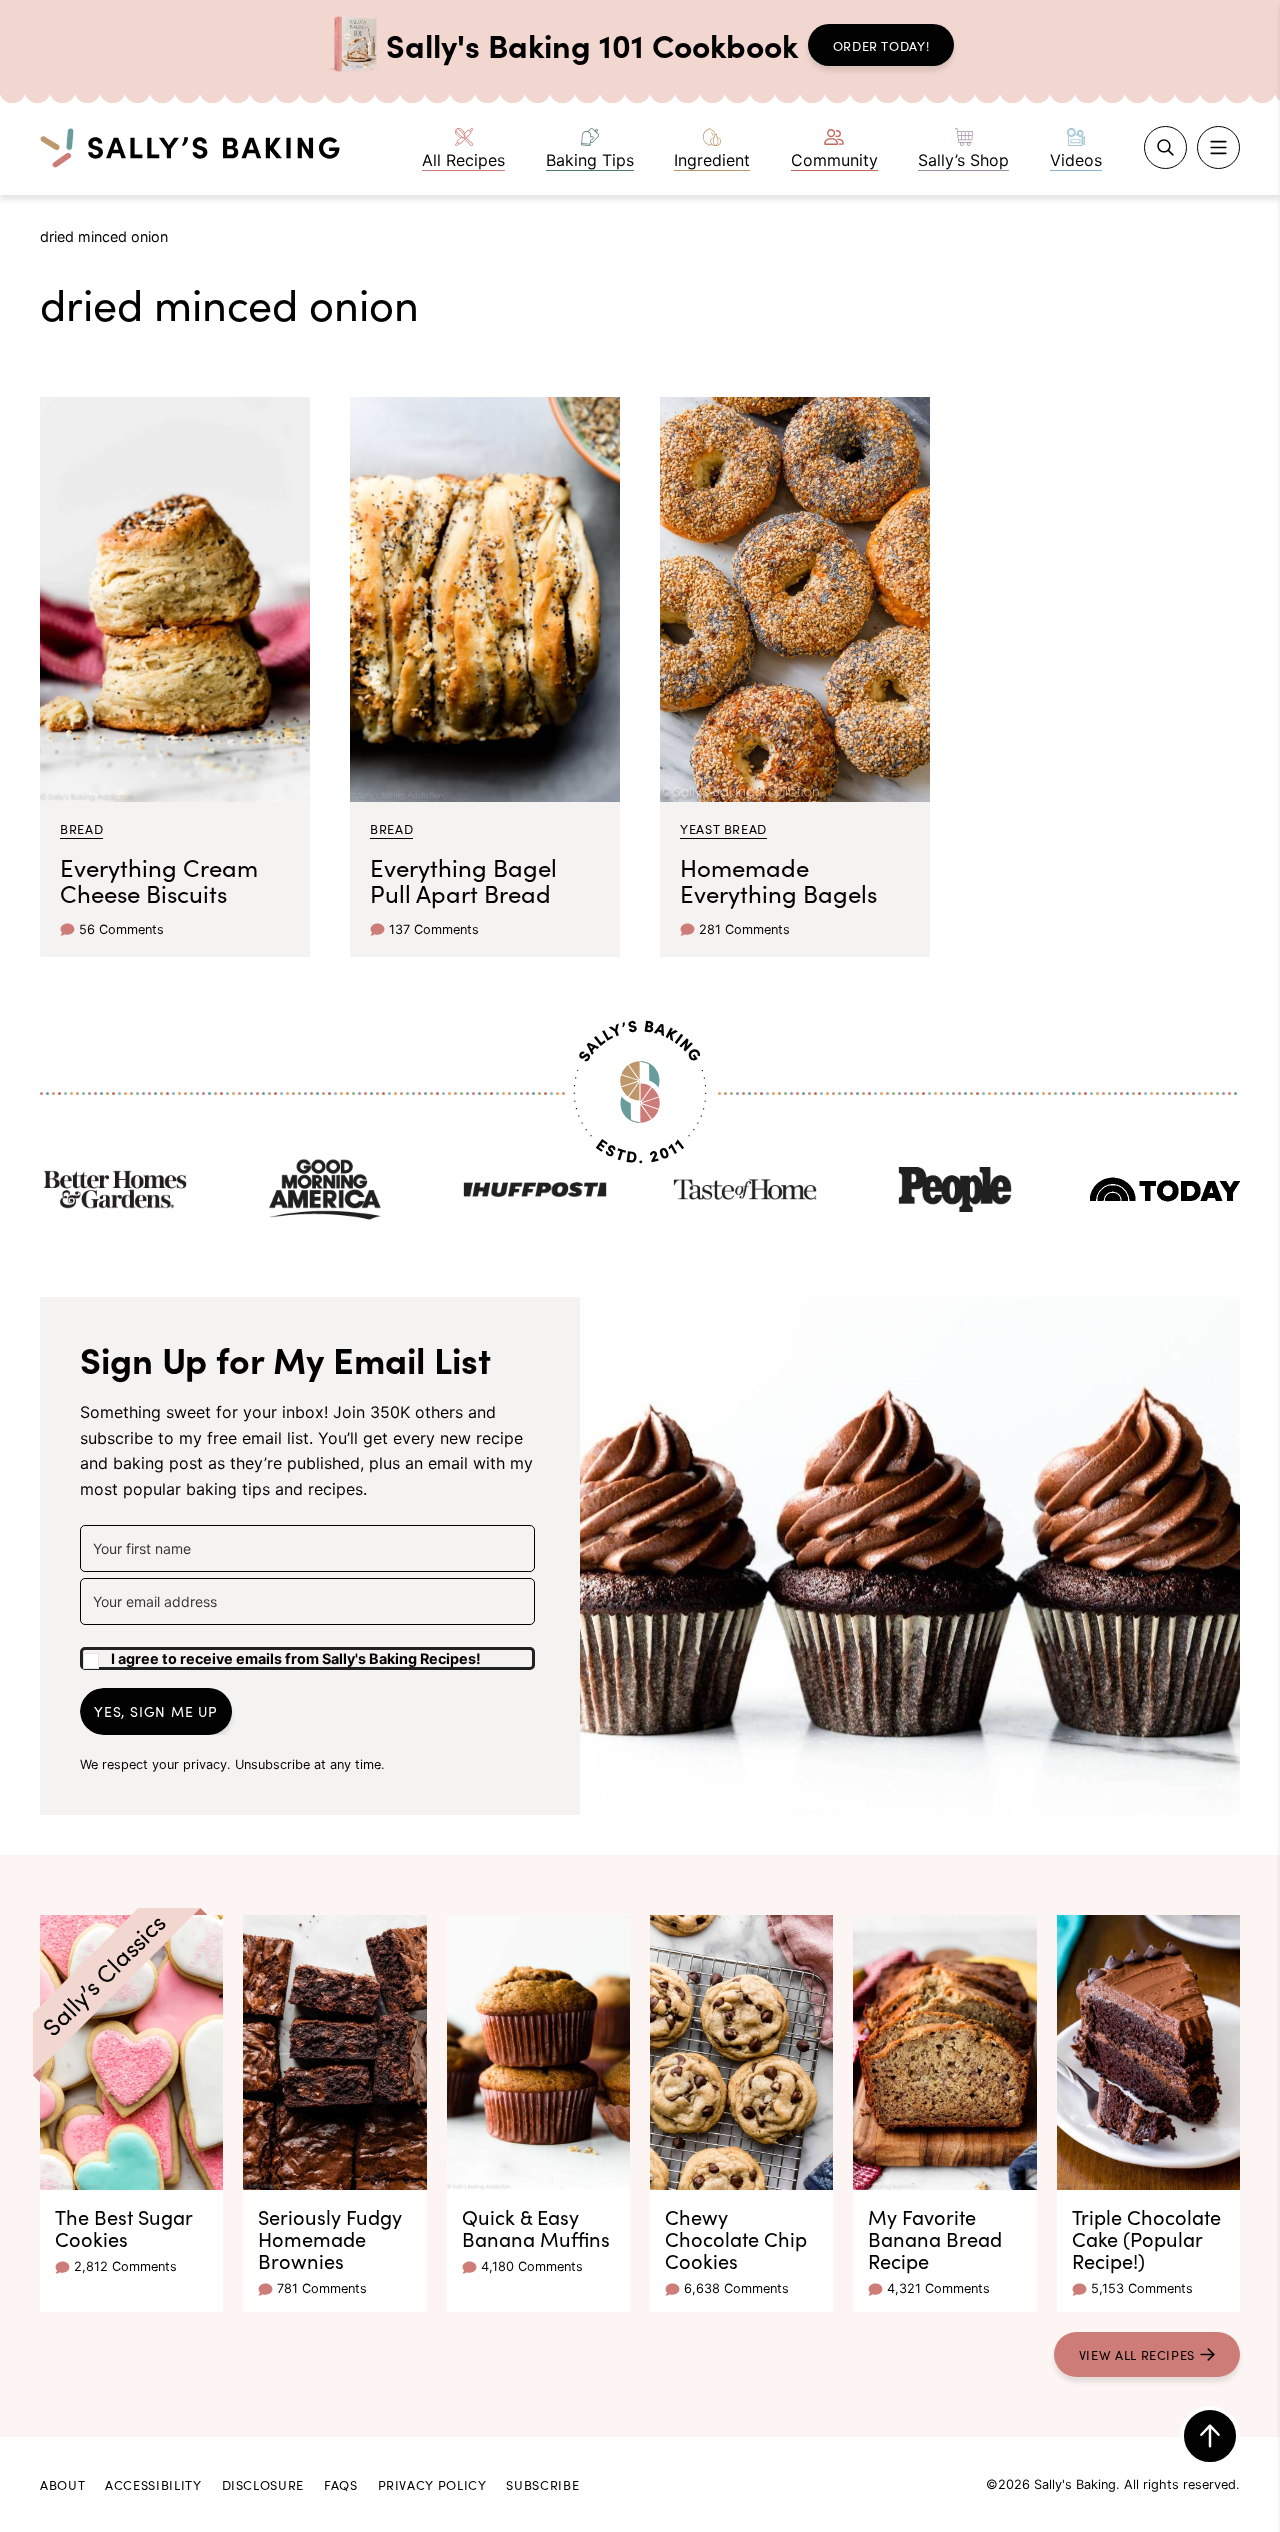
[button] (307, 1650)
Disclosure (263, 2484)
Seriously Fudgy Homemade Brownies (330, 2238)
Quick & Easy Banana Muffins (536, 2227)
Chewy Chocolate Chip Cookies (736, 2238)
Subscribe (542, 2484)
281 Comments (744, 929)
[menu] (1218, 147)
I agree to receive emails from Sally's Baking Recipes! (296, 1658)
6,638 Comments (736, 2288)
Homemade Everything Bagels (778, 879)
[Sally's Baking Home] (190, 147)
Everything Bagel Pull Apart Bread (463, 879)
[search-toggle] (1165, 147)
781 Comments (322, 2288)
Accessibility (153, 2484)
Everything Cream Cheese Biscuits (159, 879)
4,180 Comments (532, 2266)
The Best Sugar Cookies (123, 2227)
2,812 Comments (125, 2266)
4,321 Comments (938, 2288)
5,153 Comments (1142, 2288)
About (62, 2484)
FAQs (341, 2484)
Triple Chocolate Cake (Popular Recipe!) (1146, 2238)
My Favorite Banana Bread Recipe (935, 2238)
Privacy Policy (432, 2484)
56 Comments (121, 929)
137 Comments (434, 929)
